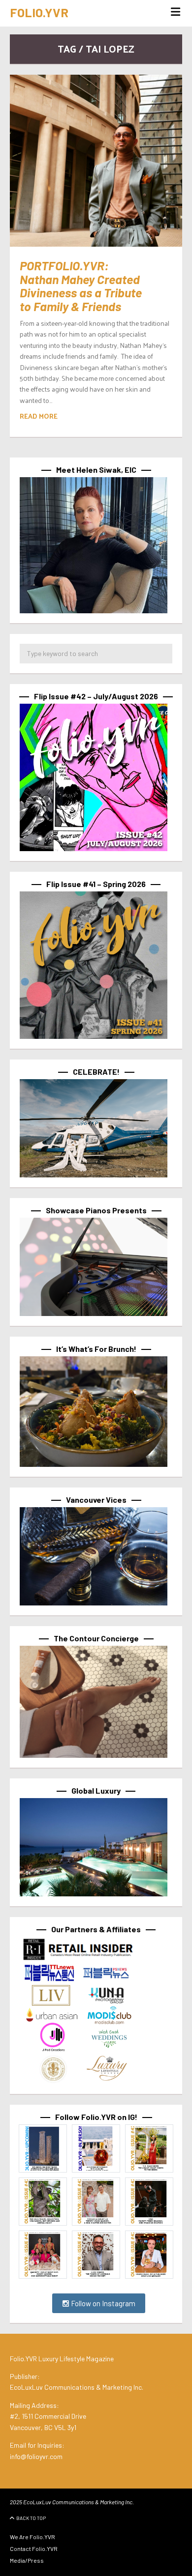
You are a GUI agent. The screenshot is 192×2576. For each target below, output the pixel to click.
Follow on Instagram (102, 2303)
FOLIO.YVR (39, 12)
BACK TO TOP (31, 2518)
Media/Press (27, 2560)
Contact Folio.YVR (34, 2548)
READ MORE (39, 416)
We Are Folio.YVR (32, 2537)
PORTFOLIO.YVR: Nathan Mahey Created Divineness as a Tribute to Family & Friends (81, 286)
